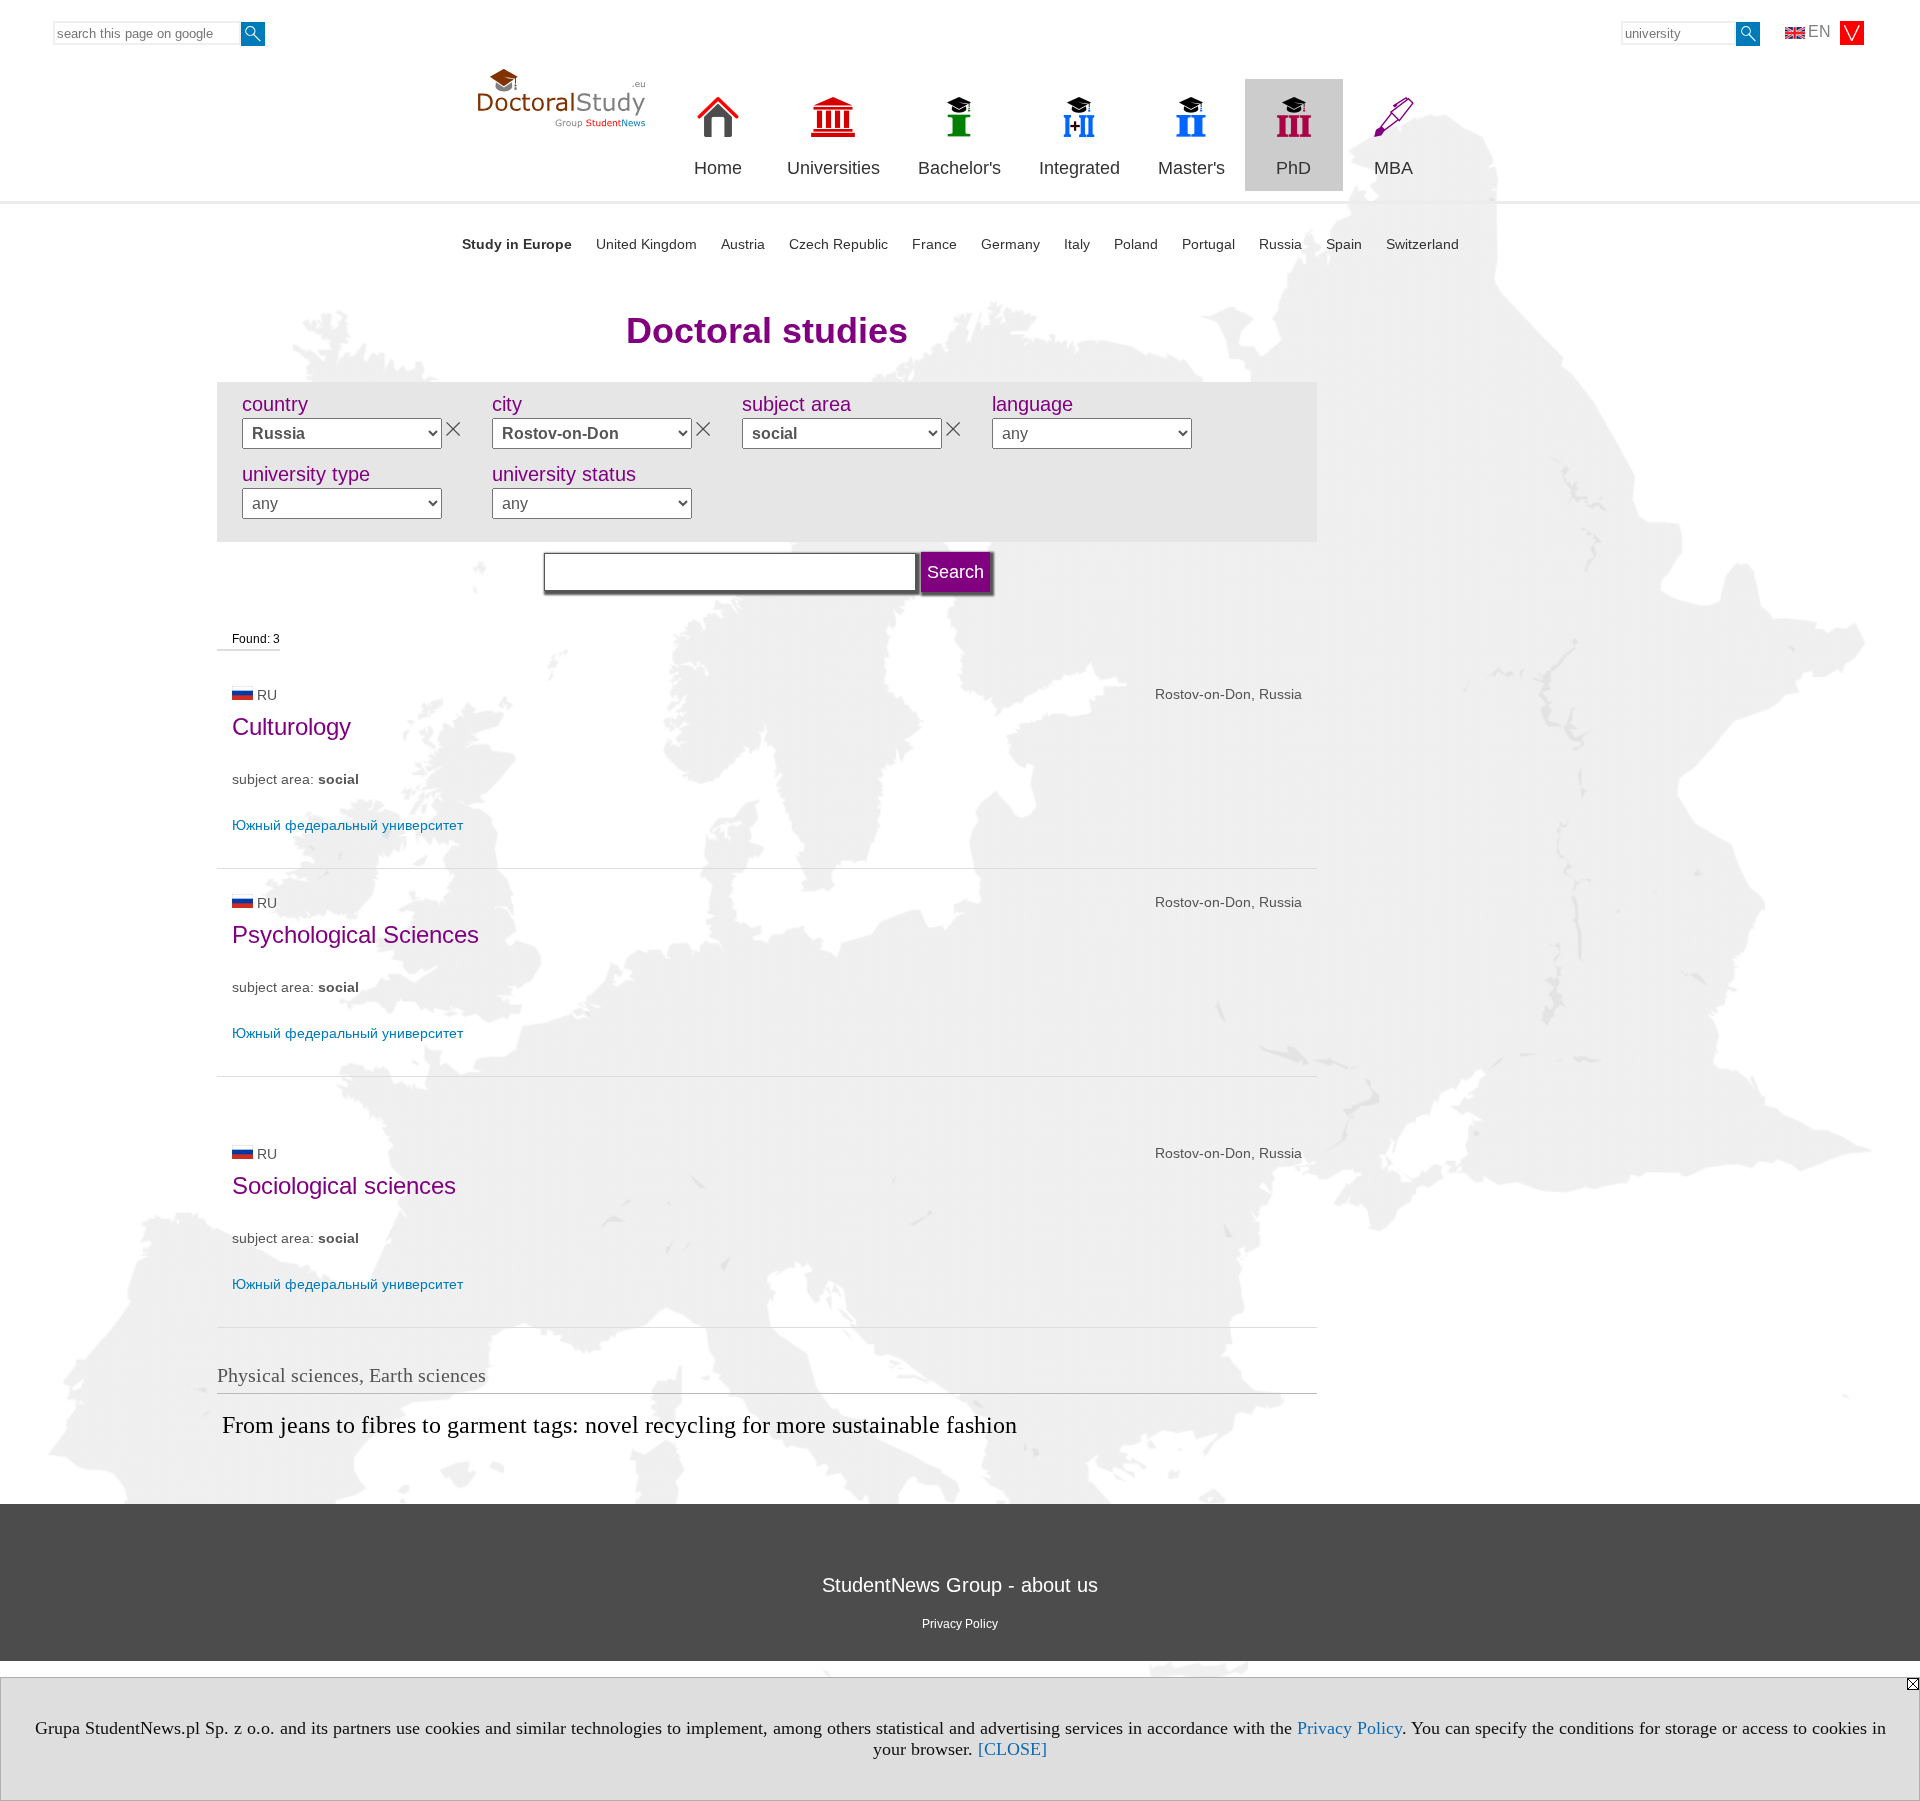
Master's (1191, 168)
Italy (1077, 244)
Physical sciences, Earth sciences (351, 1375)
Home (718, 168)
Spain (1344, 244)
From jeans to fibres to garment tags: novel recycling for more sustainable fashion (619, 1425)
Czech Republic (838, 244)
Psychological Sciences (355, 934)
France (934, 244)
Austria (743, 244)
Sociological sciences (344, 1185)
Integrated (1079, 168)
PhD (1293, 168)
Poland (1136, 244)
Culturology (291, 726)
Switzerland (1422, 244)
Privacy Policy (1349, 1728)
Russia (1280, 244)
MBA (1393, 168)
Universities (833, 168)
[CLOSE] (1012, 1749)
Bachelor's (959, 168)
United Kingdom (646, 244)
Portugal (1208, 244)
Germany (1010, 244)
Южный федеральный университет (347, 825)
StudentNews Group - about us (960, 1585)
